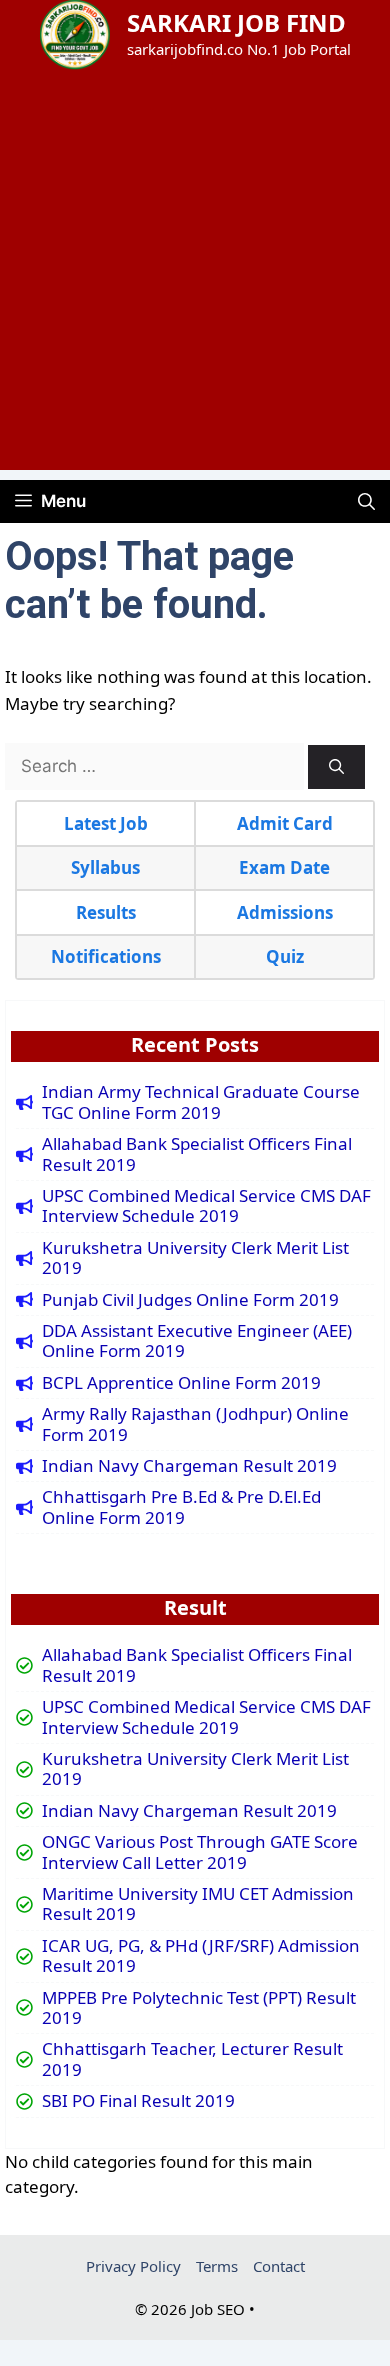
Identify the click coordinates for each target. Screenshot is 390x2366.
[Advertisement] (195, 275)
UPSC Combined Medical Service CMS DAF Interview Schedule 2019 (206, 1206)
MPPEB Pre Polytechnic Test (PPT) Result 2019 (199, 2008)
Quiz (285, 956)
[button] (366, 501)
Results (106, 912)
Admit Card (285, 823)
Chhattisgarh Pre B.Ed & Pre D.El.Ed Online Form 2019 (181, 1507)
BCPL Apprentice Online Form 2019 (181, 1383)
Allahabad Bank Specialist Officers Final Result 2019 (197, 1154)
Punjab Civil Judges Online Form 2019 (190, 1300)
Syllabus (105, 867)
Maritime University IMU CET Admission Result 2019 (198, 1904)
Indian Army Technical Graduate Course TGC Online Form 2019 (201, 1102)
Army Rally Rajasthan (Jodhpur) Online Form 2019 (195, 1424)
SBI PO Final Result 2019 (138, 2101)
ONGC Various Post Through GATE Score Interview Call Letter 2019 (200, 1852)
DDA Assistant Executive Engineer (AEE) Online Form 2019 (197, 1341)
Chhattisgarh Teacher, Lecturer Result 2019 (192, 2059)
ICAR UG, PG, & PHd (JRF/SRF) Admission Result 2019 (201, 1956)
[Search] (336, 767)
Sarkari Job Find (236, 22)
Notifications (106, 956)
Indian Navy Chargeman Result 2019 (189, 1466)
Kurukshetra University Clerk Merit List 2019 (195, 1258)
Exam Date (284, 867)
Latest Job (106, 823)
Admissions (285, 912)
